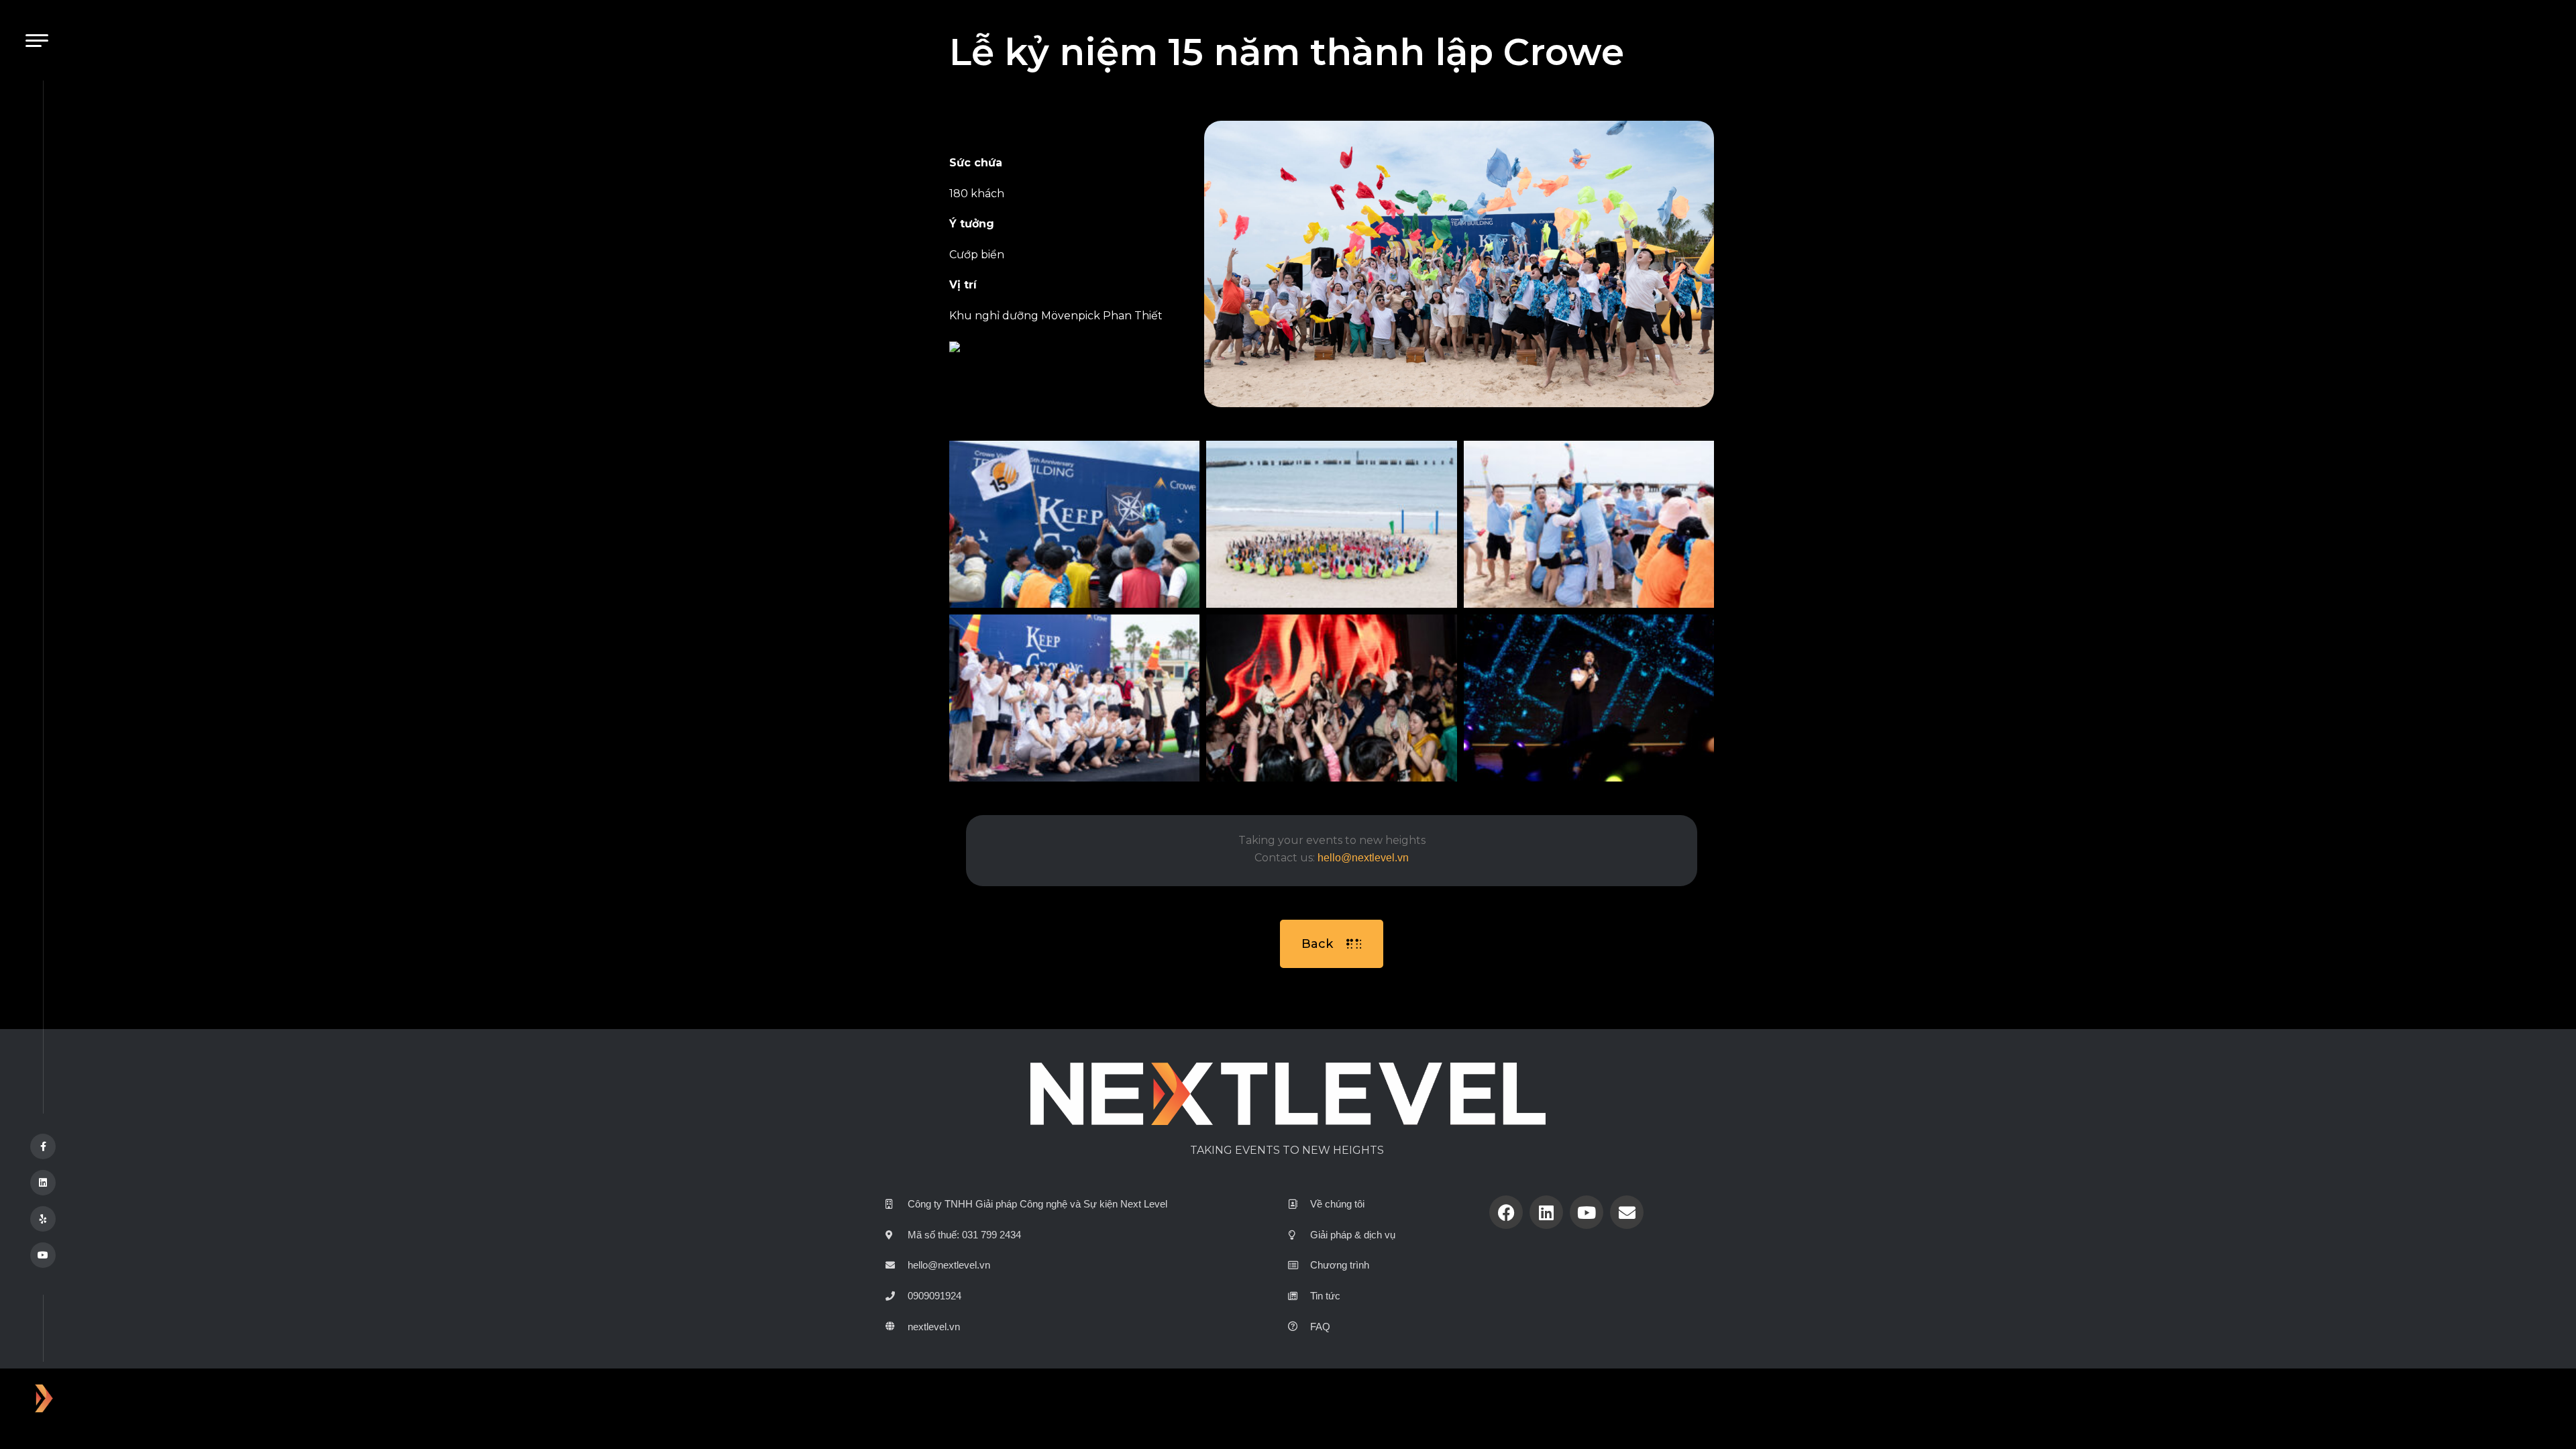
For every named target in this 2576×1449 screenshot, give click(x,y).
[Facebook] (1506, 1212)
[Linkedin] (1546, 1212)
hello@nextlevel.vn (1363, 858)
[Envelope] (1627, 1212)
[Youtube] (1587, 1212)
